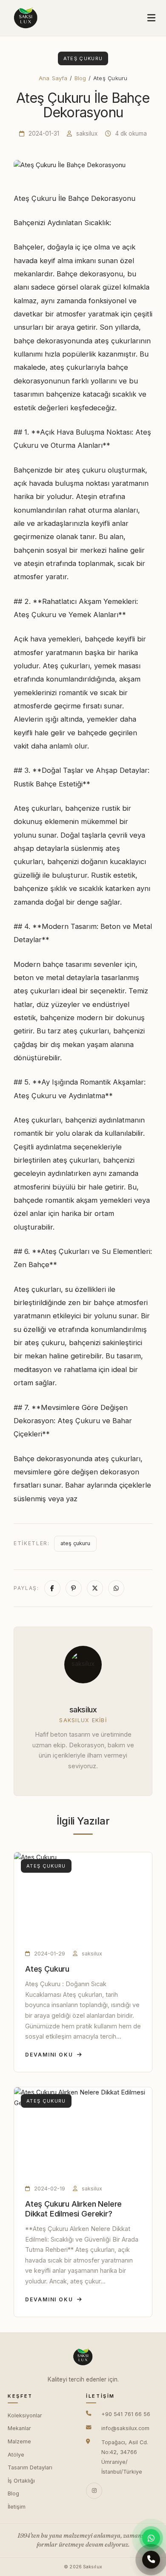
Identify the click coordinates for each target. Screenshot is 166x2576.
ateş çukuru (75, 1543)
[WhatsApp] (151, 2538)
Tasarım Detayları (30, 2467)
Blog (80, 78)
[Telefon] (151, 2561)
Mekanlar (19, 2428)
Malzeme (19, 2441)
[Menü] (151, 18)
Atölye (16, 2455)
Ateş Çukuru (47, 1969)
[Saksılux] (26, 18)
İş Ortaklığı (21, 2481)
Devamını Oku (49, 2055)
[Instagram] (94, 2491)
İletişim (17, 2507)
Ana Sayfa (53, 78)
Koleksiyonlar (25, 2415)
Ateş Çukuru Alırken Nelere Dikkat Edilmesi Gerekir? (73, 2209)
